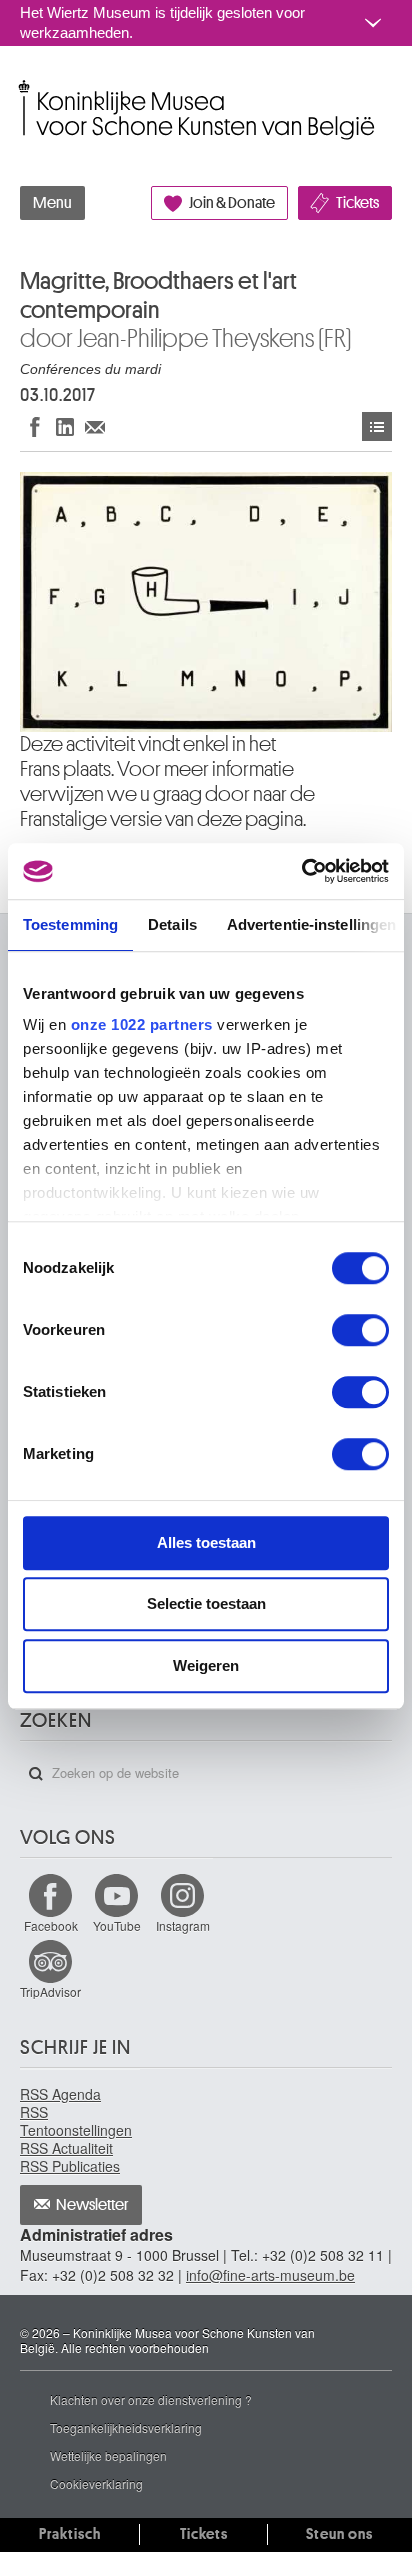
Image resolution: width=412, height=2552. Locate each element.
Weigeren (206, 1665)
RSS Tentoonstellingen (76, 2121)
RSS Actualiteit (66, 2148)
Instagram (183, 1925)
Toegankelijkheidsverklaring (126, 2427)
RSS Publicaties (70, 2166)
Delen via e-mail (95, 426)
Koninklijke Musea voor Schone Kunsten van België (24, 88)
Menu (52, 203)
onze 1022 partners (142, 1024)
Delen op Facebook (35, 426)
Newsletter (92, 2205)
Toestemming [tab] (70, 924)
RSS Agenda (60, 2094)
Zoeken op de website (36, 1774)
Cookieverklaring (96, 2483)
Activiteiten (377, 426)
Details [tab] (172, 924)
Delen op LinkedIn (65, 426)
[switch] (360, 1330)
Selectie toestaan (206, 1603)
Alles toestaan (206, 1542)
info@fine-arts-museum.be (270, 2275)
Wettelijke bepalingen (108, 2455)
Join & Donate (232, 203)
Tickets (357, 203)
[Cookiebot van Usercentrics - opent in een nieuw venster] (301, 871)
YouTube (117, 1925)
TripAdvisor (50, 1991)
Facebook (51, 1925)
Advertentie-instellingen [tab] (311, 924)
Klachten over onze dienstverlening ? (151, 2399)
